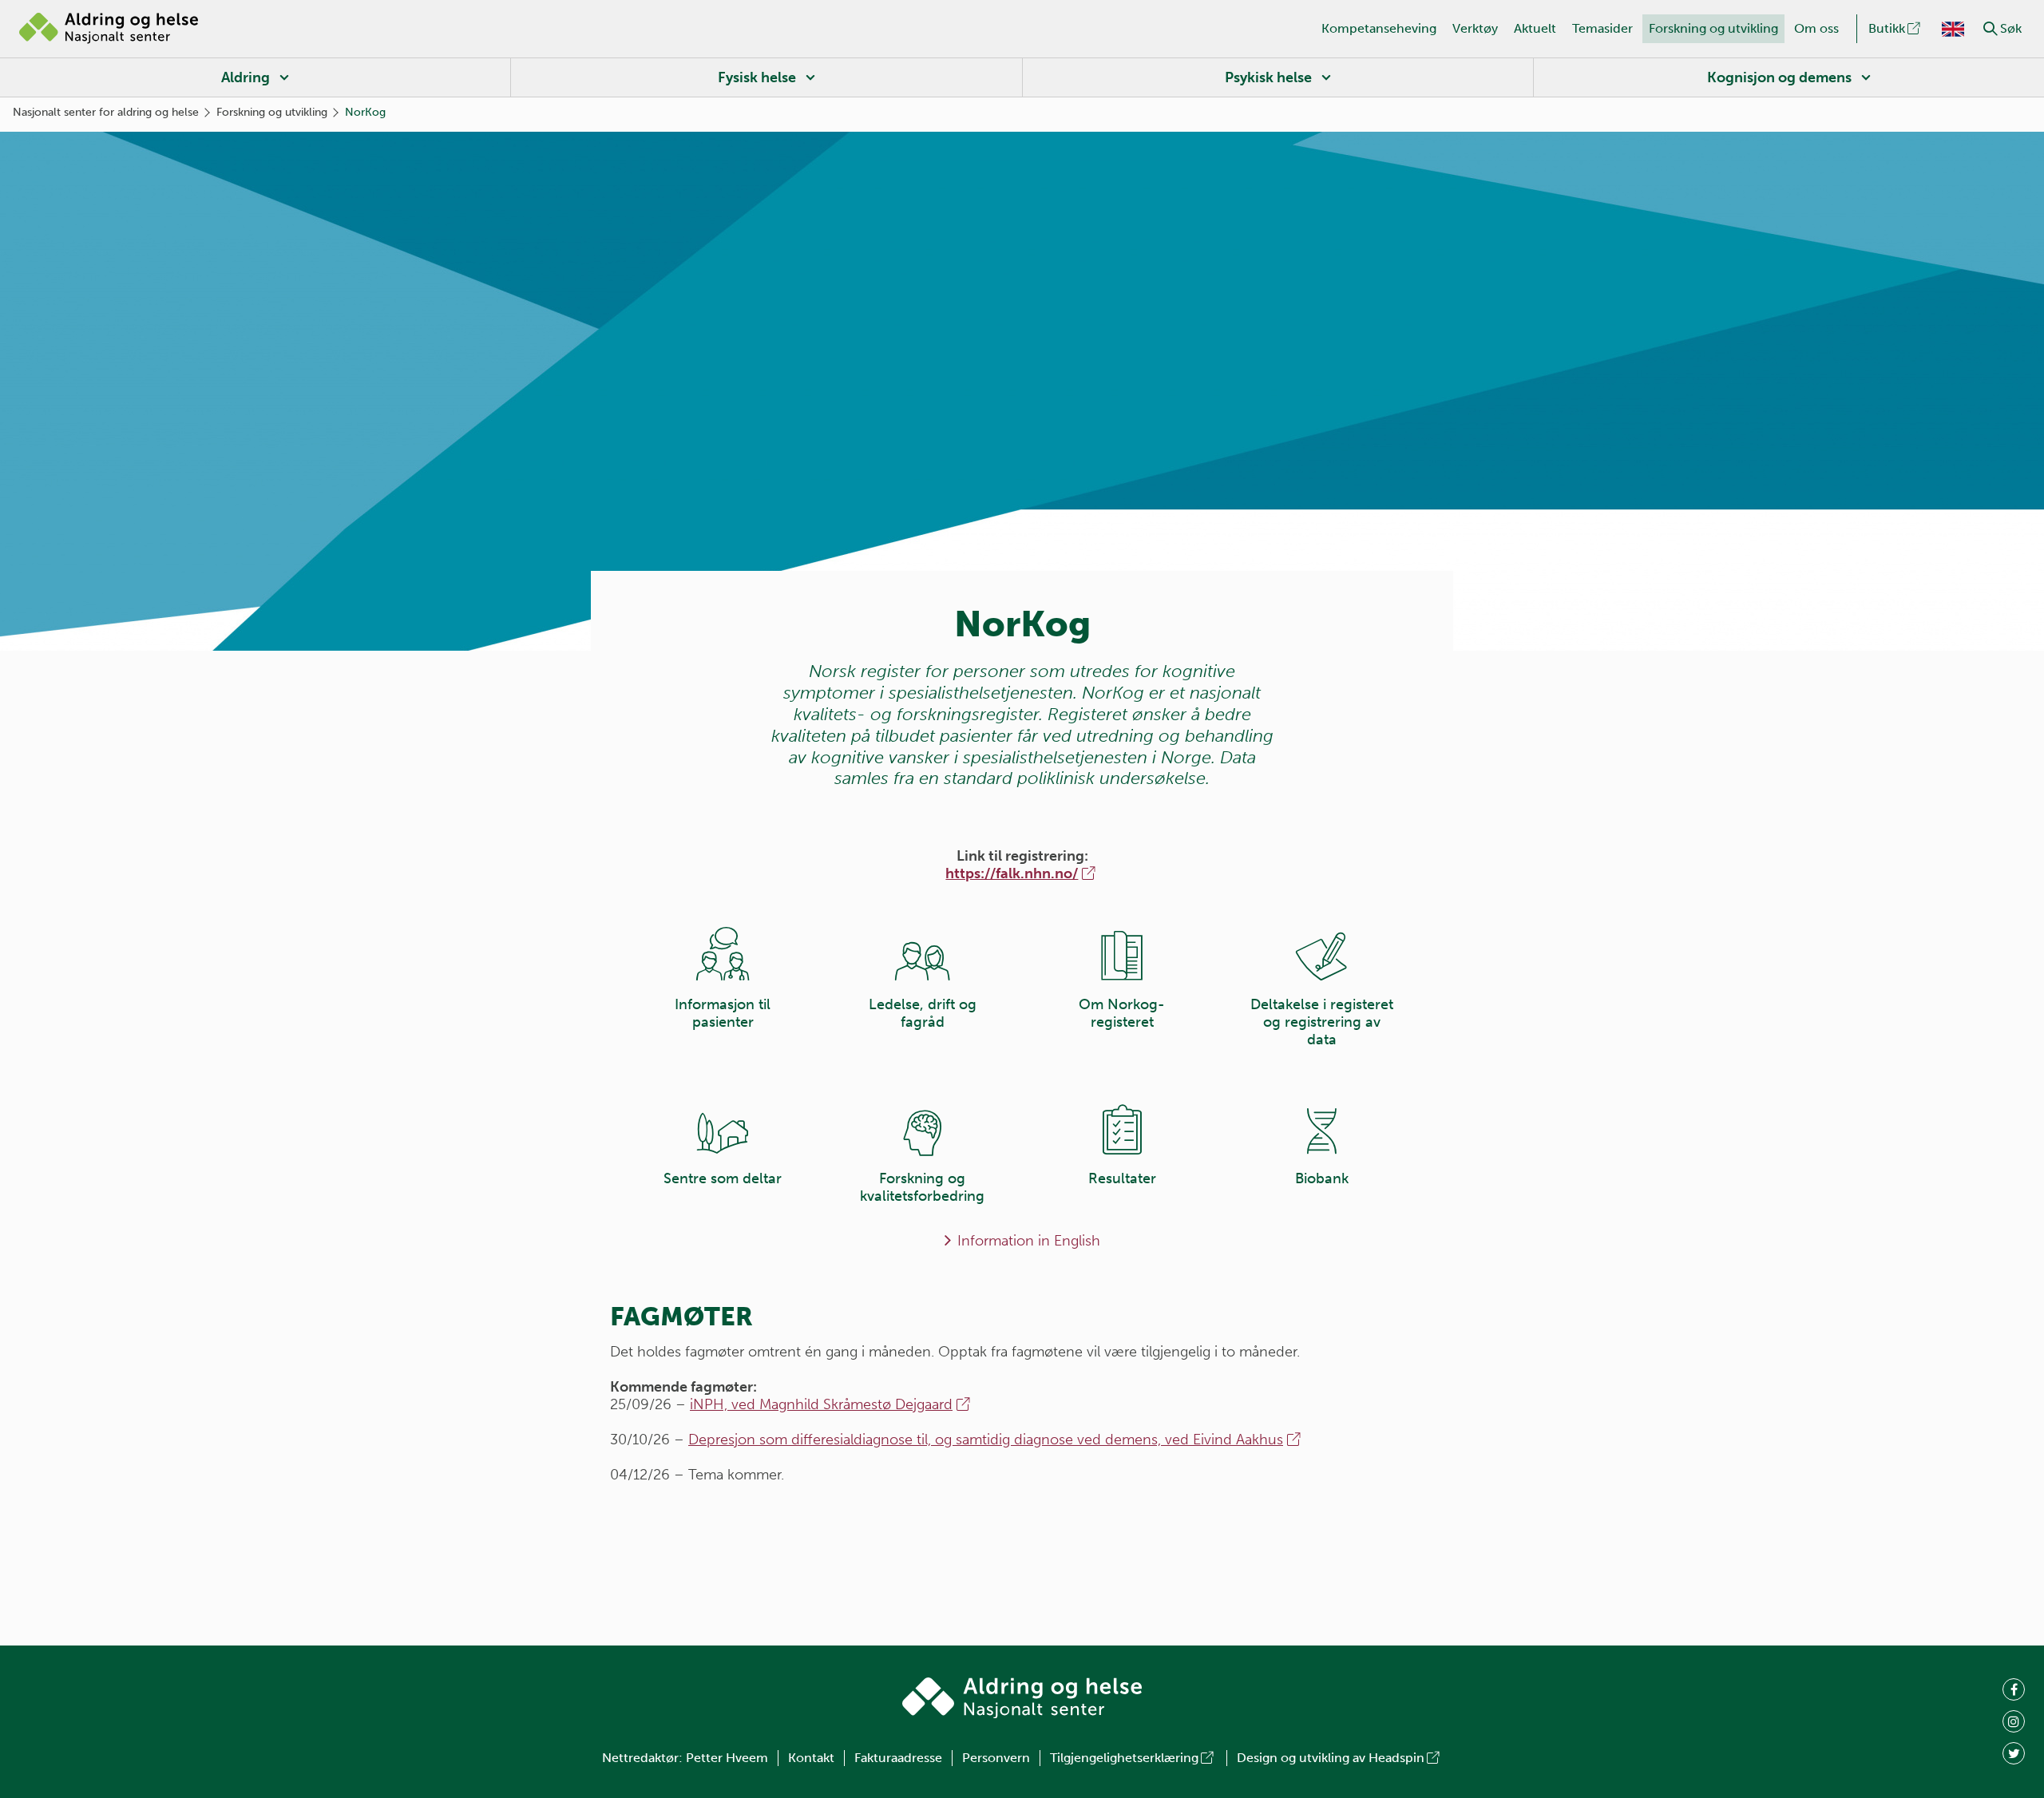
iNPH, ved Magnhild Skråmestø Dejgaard (821, 1404)
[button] (1991, 29)
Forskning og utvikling (1713, 28)
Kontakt (811, 1758)
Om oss (1816, 28)
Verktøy (1475, 28)
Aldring (246, 77)
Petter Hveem (727, 1758)
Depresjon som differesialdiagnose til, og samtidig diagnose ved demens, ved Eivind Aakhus (986, 1440)
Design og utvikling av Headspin (1331, 1758)
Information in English (1029, 1241)
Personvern (996, 1758)
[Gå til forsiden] (109, 29)
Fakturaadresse (898, 1758)
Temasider (1602, 28)
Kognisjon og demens (1779, 77)
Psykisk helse (1268, 77)
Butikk (1887, 28)
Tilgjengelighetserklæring (1124, 1758)
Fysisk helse (757, 77)
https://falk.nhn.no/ (1012, 873)
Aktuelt (1535, 28)
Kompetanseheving (1379, 28)
